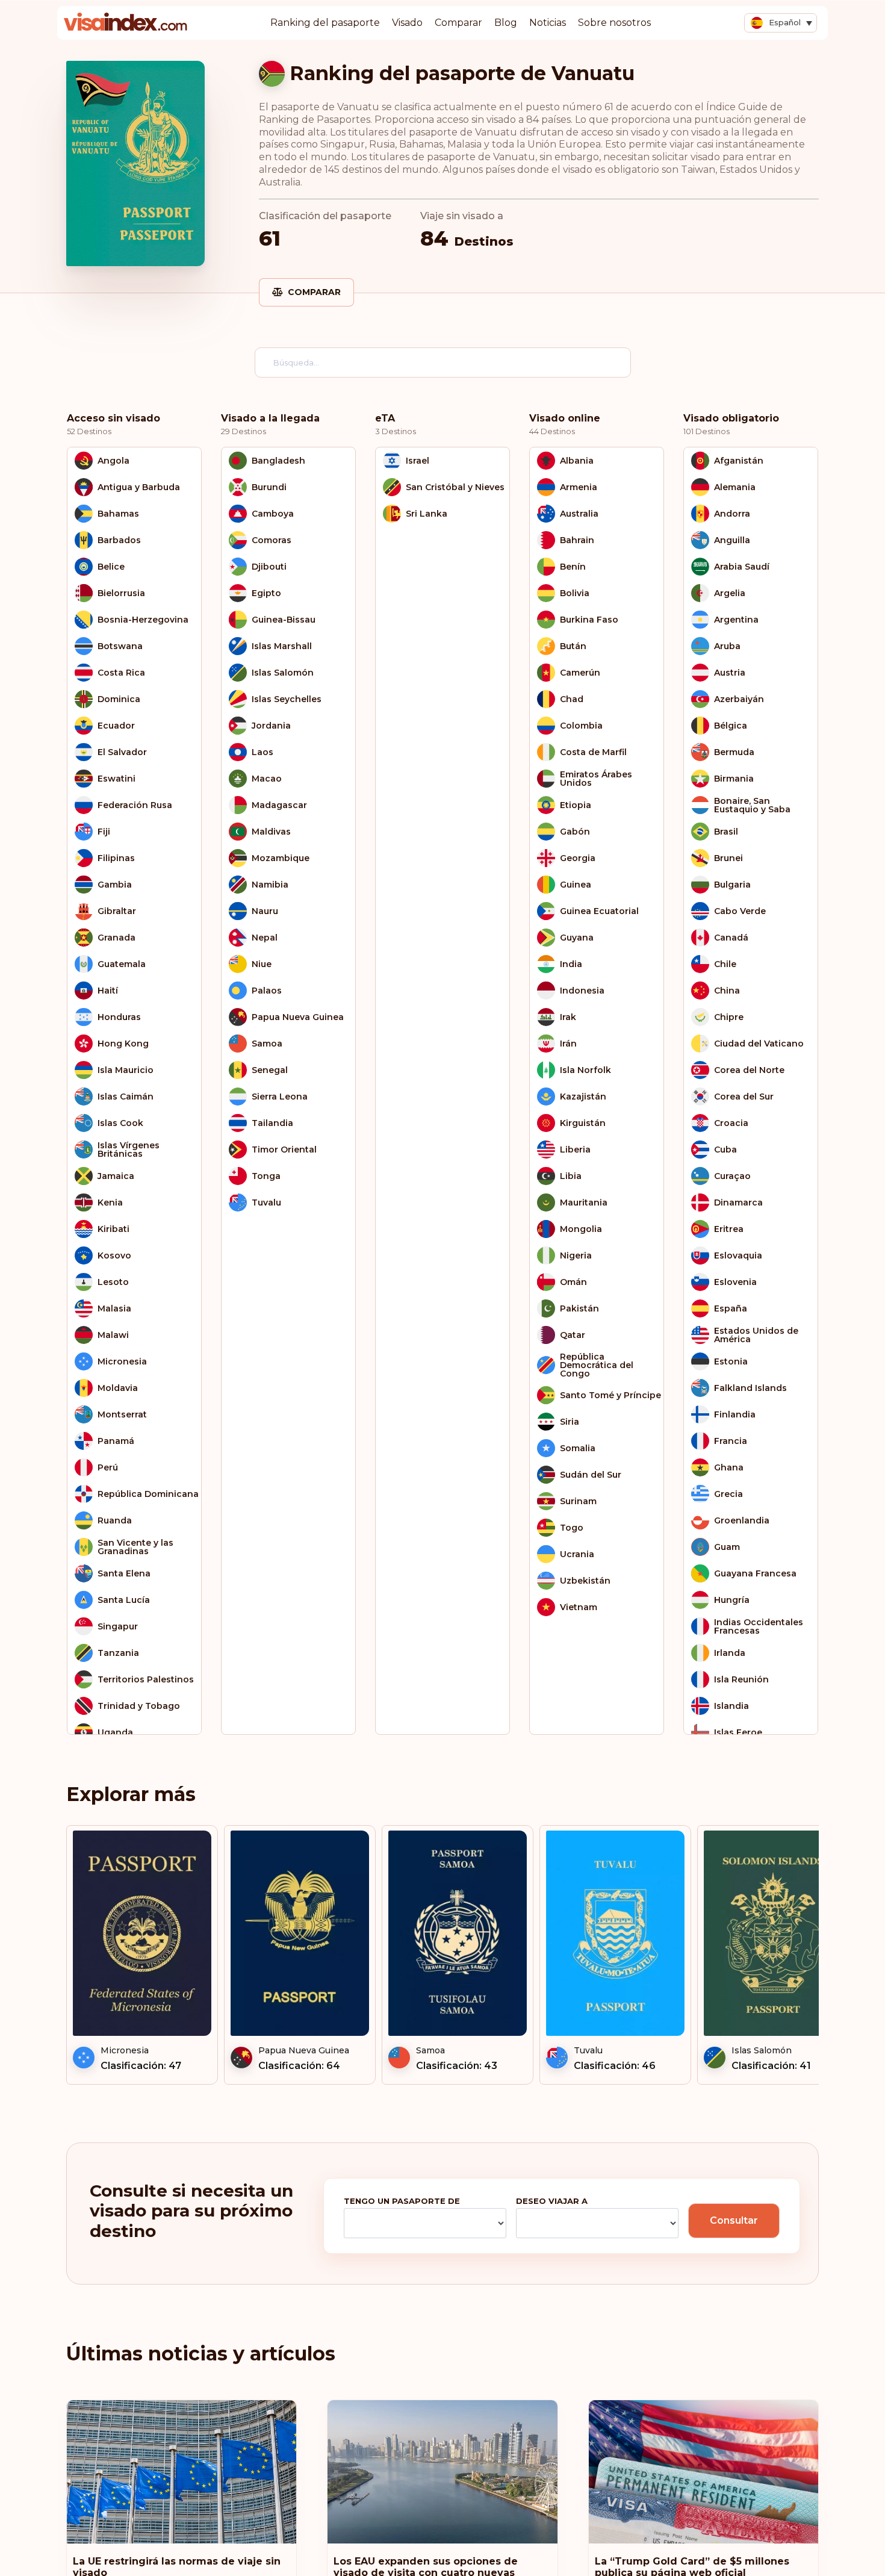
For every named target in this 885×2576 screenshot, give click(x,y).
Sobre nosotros (614, 23)
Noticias (548, 23)
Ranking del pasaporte (325, 23)
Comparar (458, 23)
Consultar (734, 2220)
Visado (407, 23)
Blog (506, 23)
